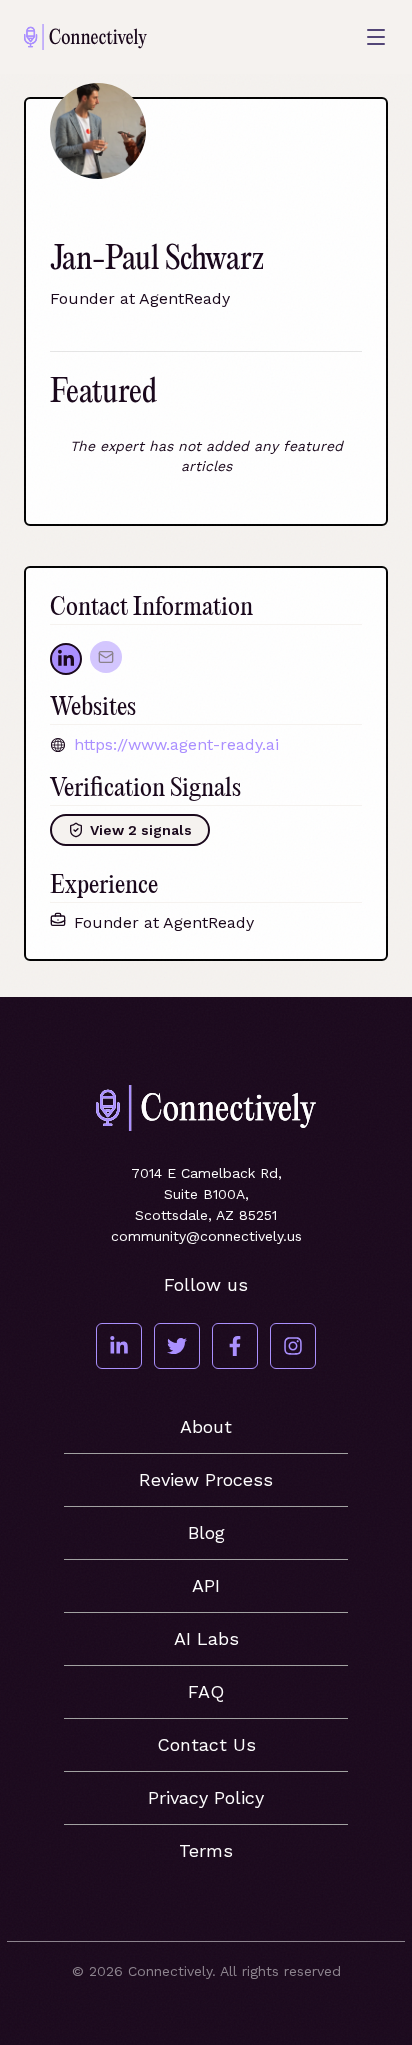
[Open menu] (376, 37)
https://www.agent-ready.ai (176, 744)
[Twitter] (177, 1346)
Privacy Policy (206, 1797)
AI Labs (206, 1638)
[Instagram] (293, 1346)
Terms (206, 1850)
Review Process (206, 1479)
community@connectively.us (206, 1236)
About (206, 1426)
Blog (206, 1532)
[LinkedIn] (119, 1346)
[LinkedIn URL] (66, 659)
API (206, 1585)
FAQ (206, 1691)
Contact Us (206, 1744)
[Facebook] (235, 1346)
